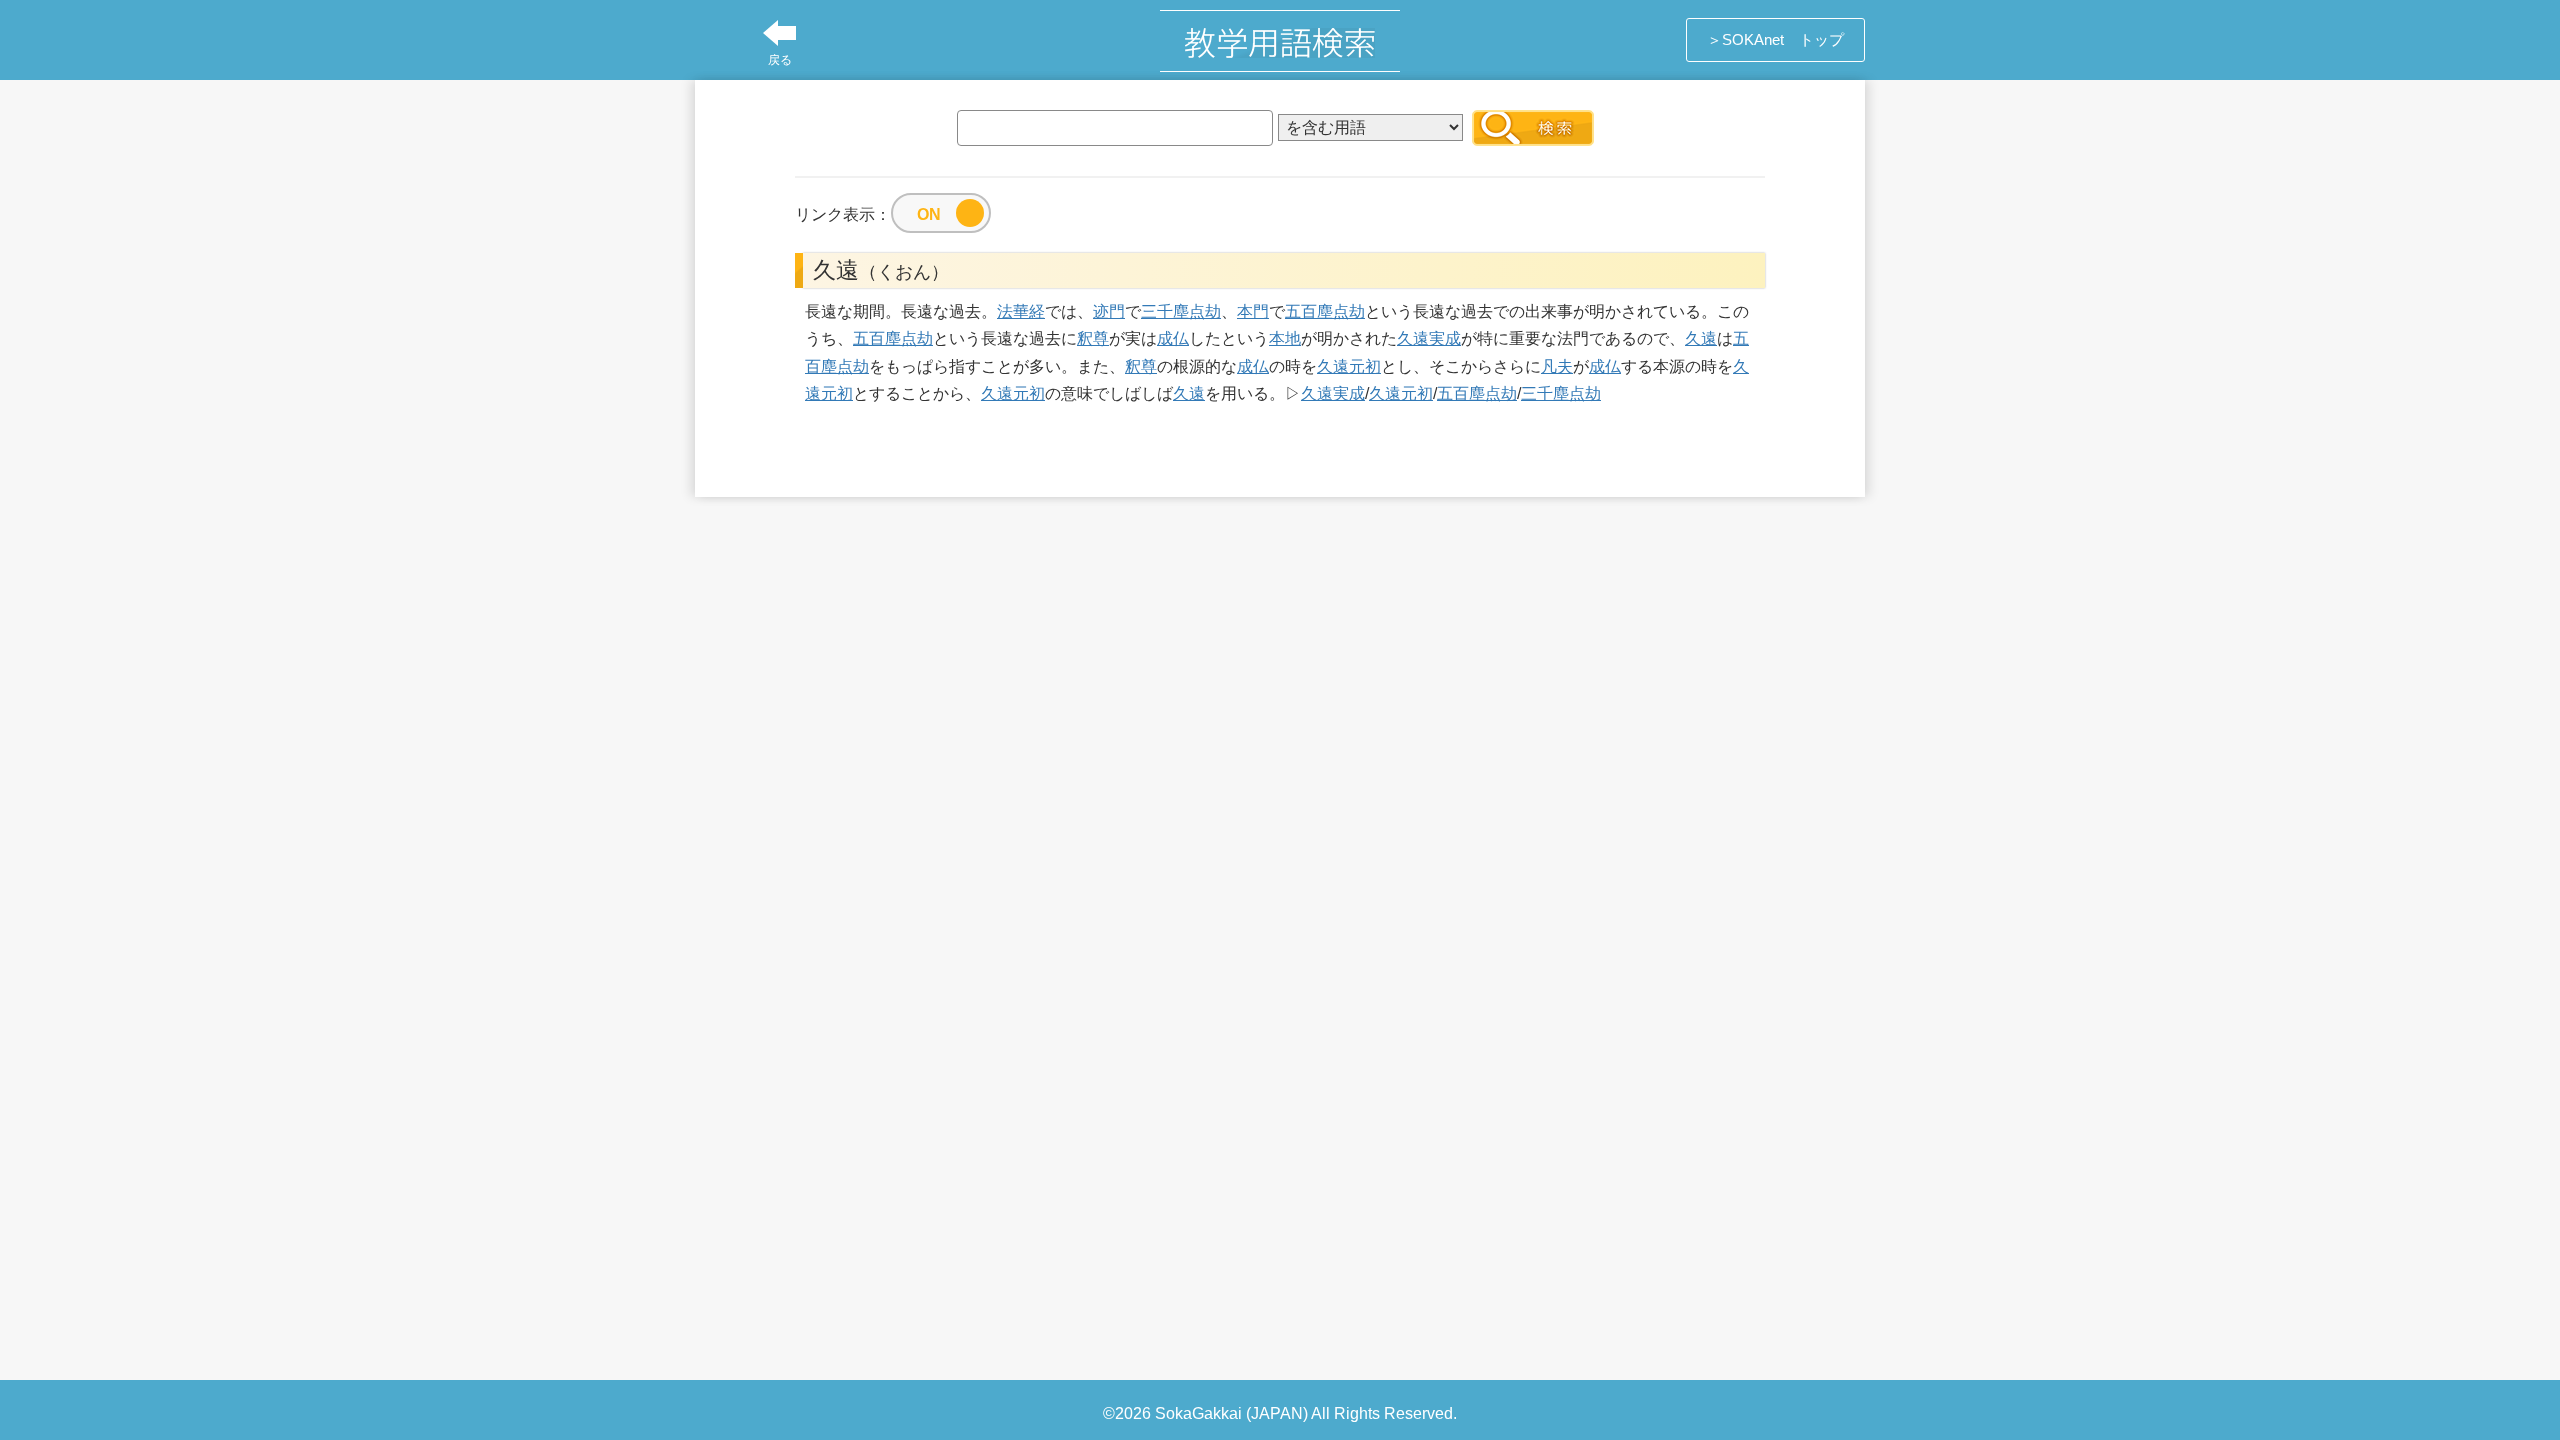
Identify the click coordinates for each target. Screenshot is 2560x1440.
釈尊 (1093, 338)
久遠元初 (1349, 366)
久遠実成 (1429, 338)
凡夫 (1557, 366)
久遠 (1701, 338)
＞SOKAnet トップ (1775, 39)
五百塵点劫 (1325, 311)
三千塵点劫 (1181, 311)
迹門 (1109, 311)
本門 (1253, 311)
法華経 (1021, 311)
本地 (1285, 338)
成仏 (1173, 338)
